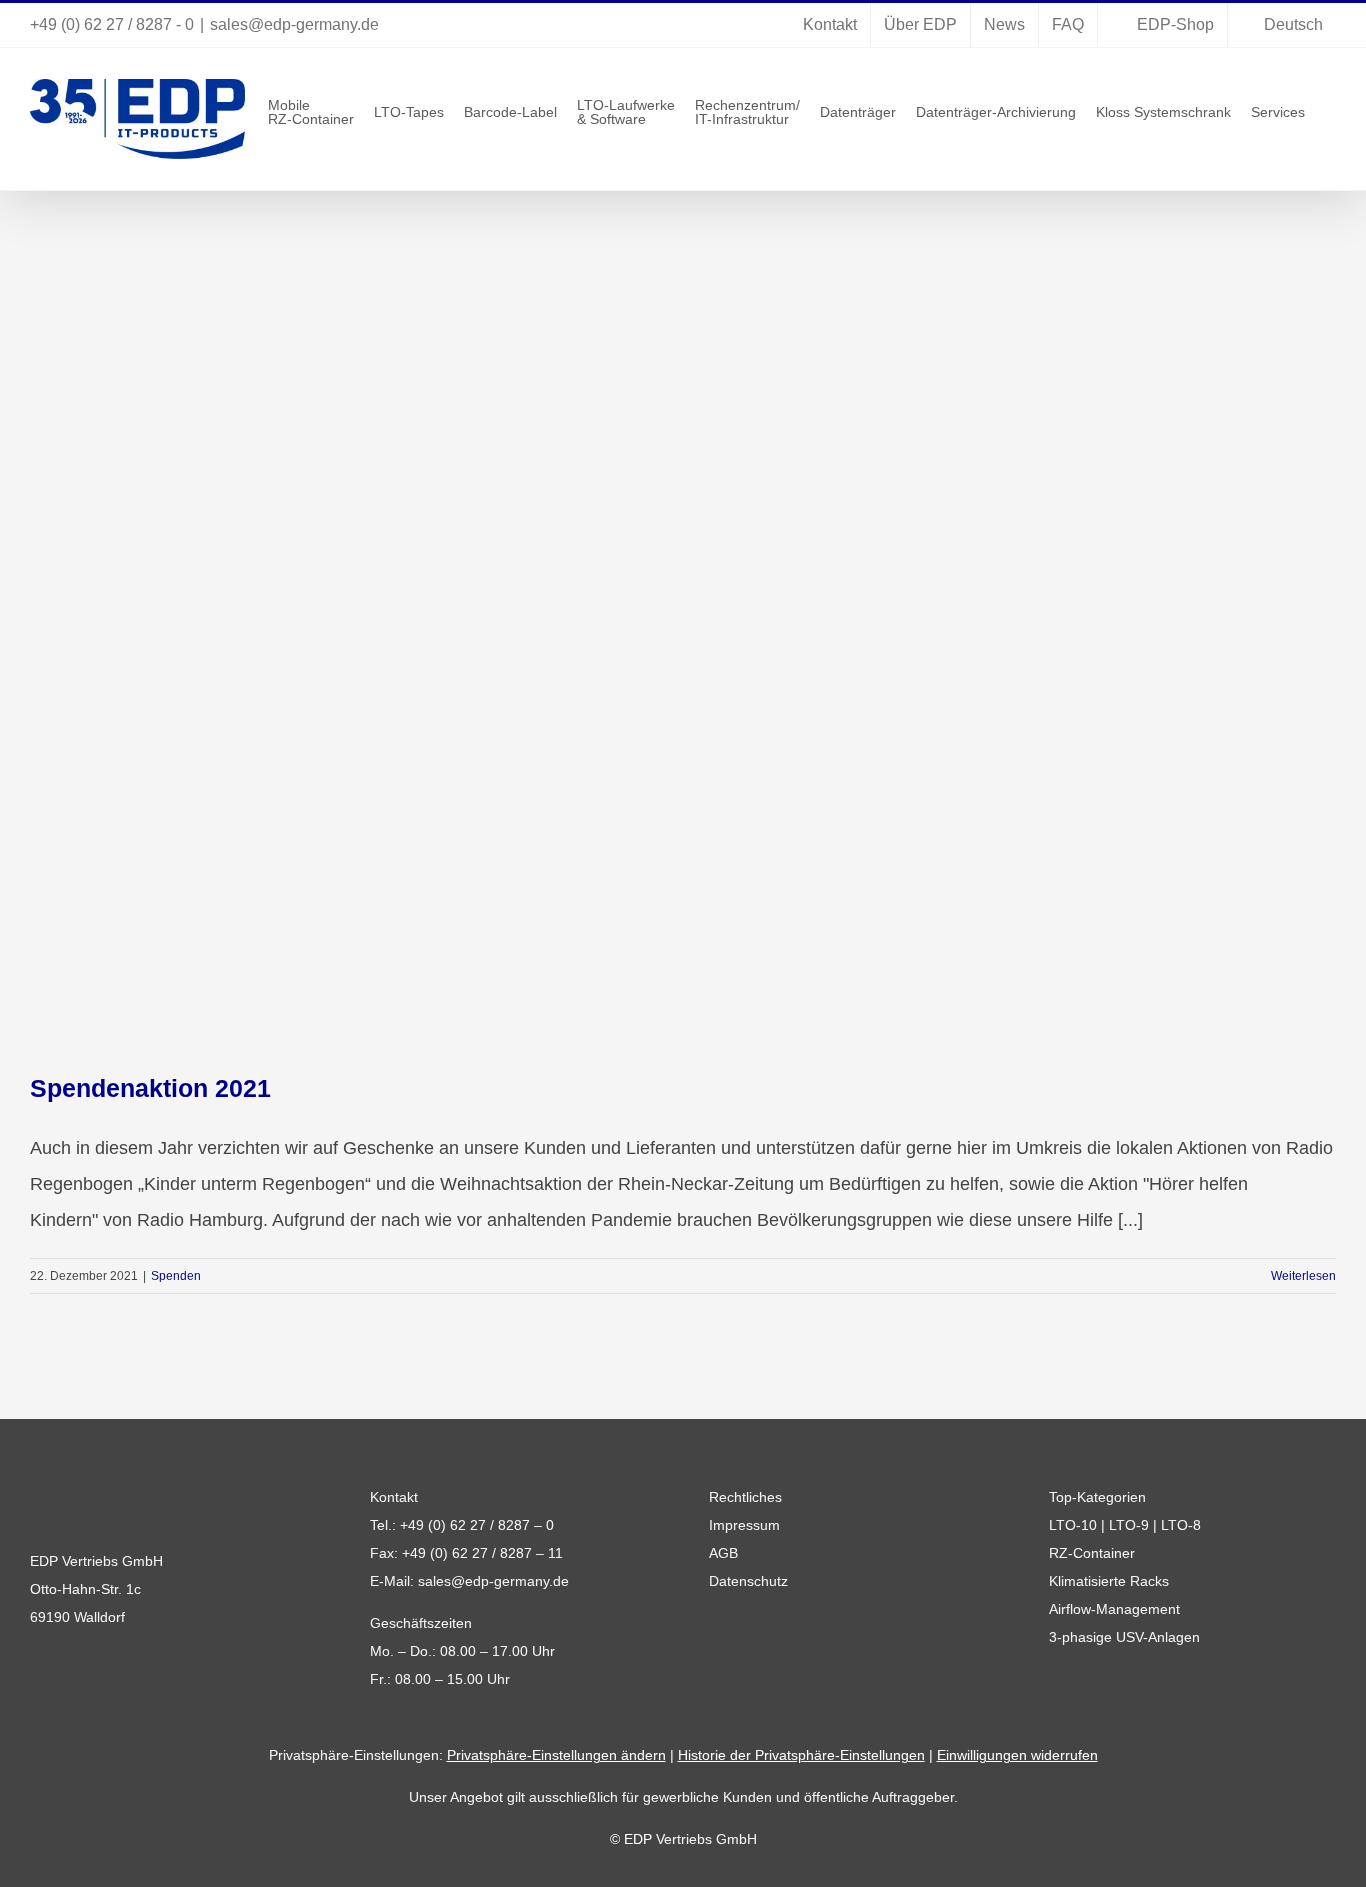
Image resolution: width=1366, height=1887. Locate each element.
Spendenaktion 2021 (150, 1088)
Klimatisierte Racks (1109, 1581)
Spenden (176, 1276)
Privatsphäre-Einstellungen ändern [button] (556, 1755)
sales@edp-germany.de (294, 24)
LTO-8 (1181, 1525)
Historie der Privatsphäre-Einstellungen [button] (801, 1755)
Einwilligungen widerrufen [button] (1017, 1755)
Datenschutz (748, 1581)
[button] (1330, 111)
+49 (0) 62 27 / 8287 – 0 (477, 1525)
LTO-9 (1129, 1525)
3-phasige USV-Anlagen (1124, 1637)
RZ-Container (1092, 1553)
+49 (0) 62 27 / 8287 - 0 (112, 24)
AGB (723, 1553)
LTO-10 (1073, 1525)
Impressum (744, 1525)
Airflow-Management (1114, 1609)
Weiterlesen (1303, 1276)
